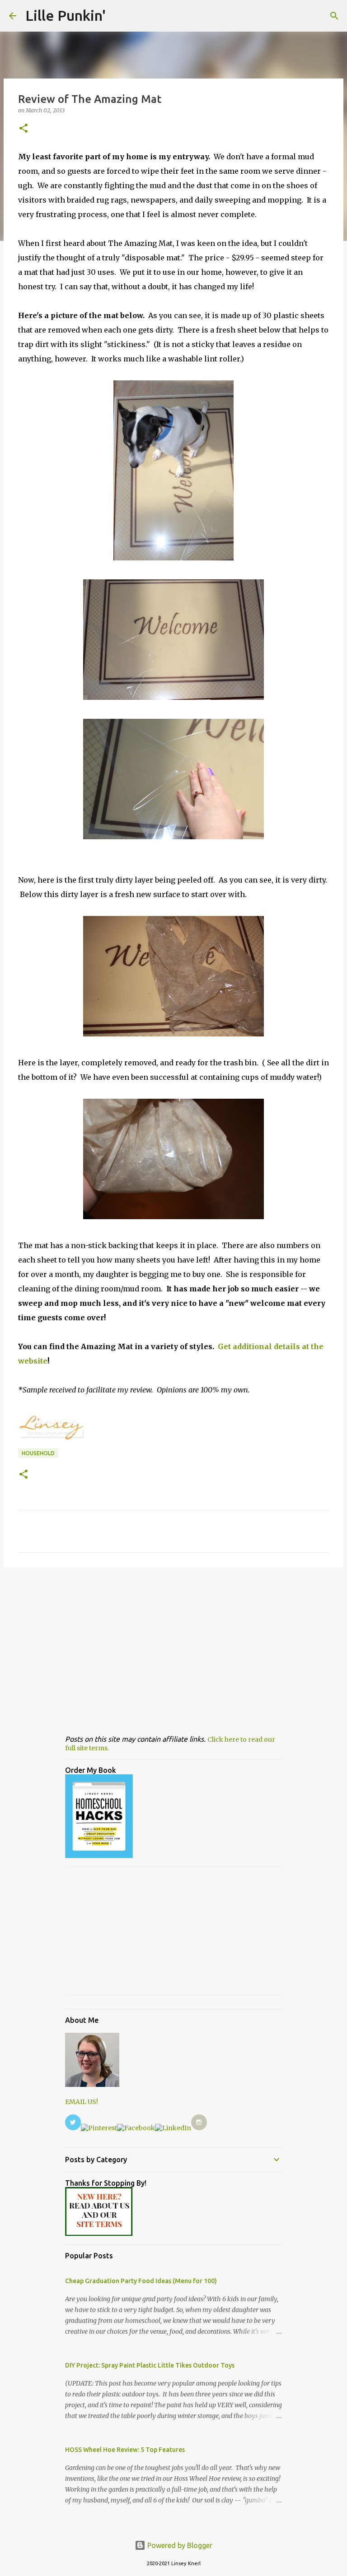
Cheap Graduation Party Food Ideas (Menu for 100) (141, 2281)
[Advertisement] (173, 1644)
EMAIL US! (82, 2102)
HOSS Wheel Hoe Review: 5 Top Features (125, 2450)
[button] (23, 129)
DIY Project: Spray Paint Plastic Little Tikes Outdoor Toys (150, 2365)
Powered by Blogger (179, 2545)
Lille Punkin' (66, 15)
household (38, 1453)
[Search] (334, 16)
